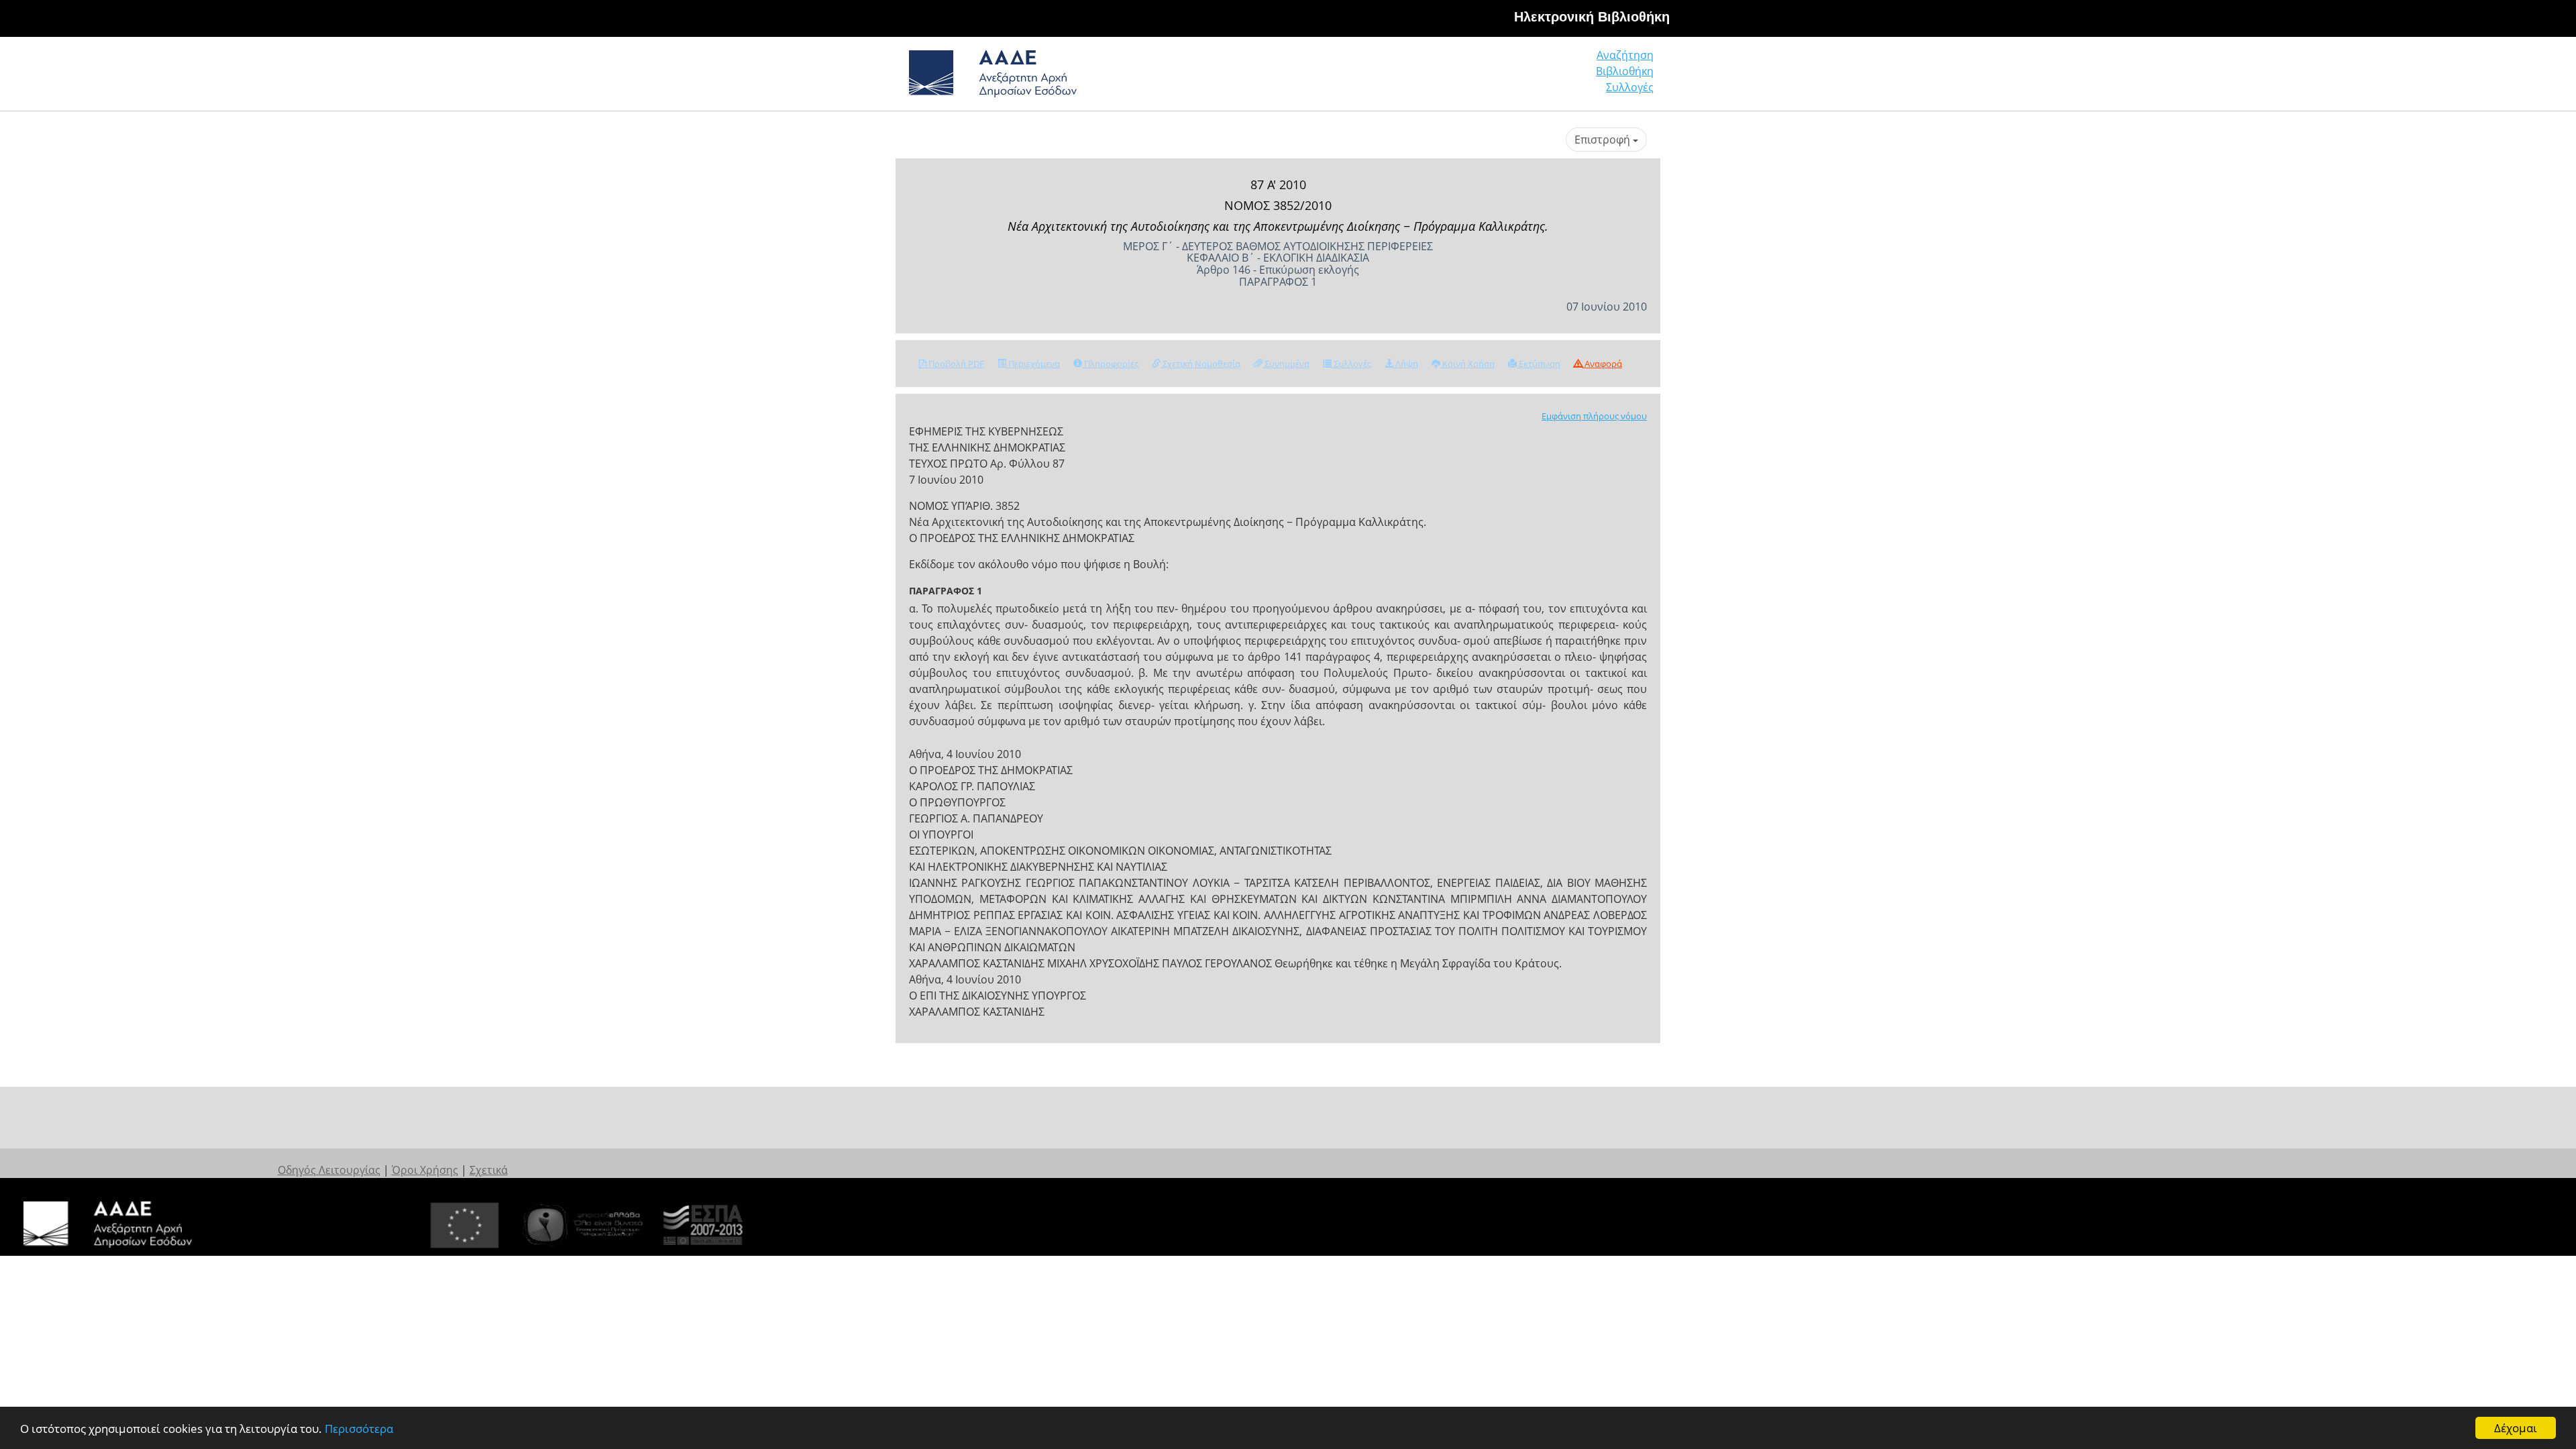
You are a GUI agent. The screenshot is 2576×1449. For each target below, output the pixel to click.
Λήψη (1406, 364)
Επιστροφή (1604, 140)
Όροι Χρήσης (425, 1170)
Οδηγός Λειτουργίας (329, 1170)
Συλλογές (1630, 87)
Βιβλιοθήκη (1625, 71)
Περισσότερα (359, 1429)
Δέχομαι (2516, 1428)
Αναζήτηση (1625, 55)
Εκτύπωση (1539, 364)
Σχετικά (489, 1170)
